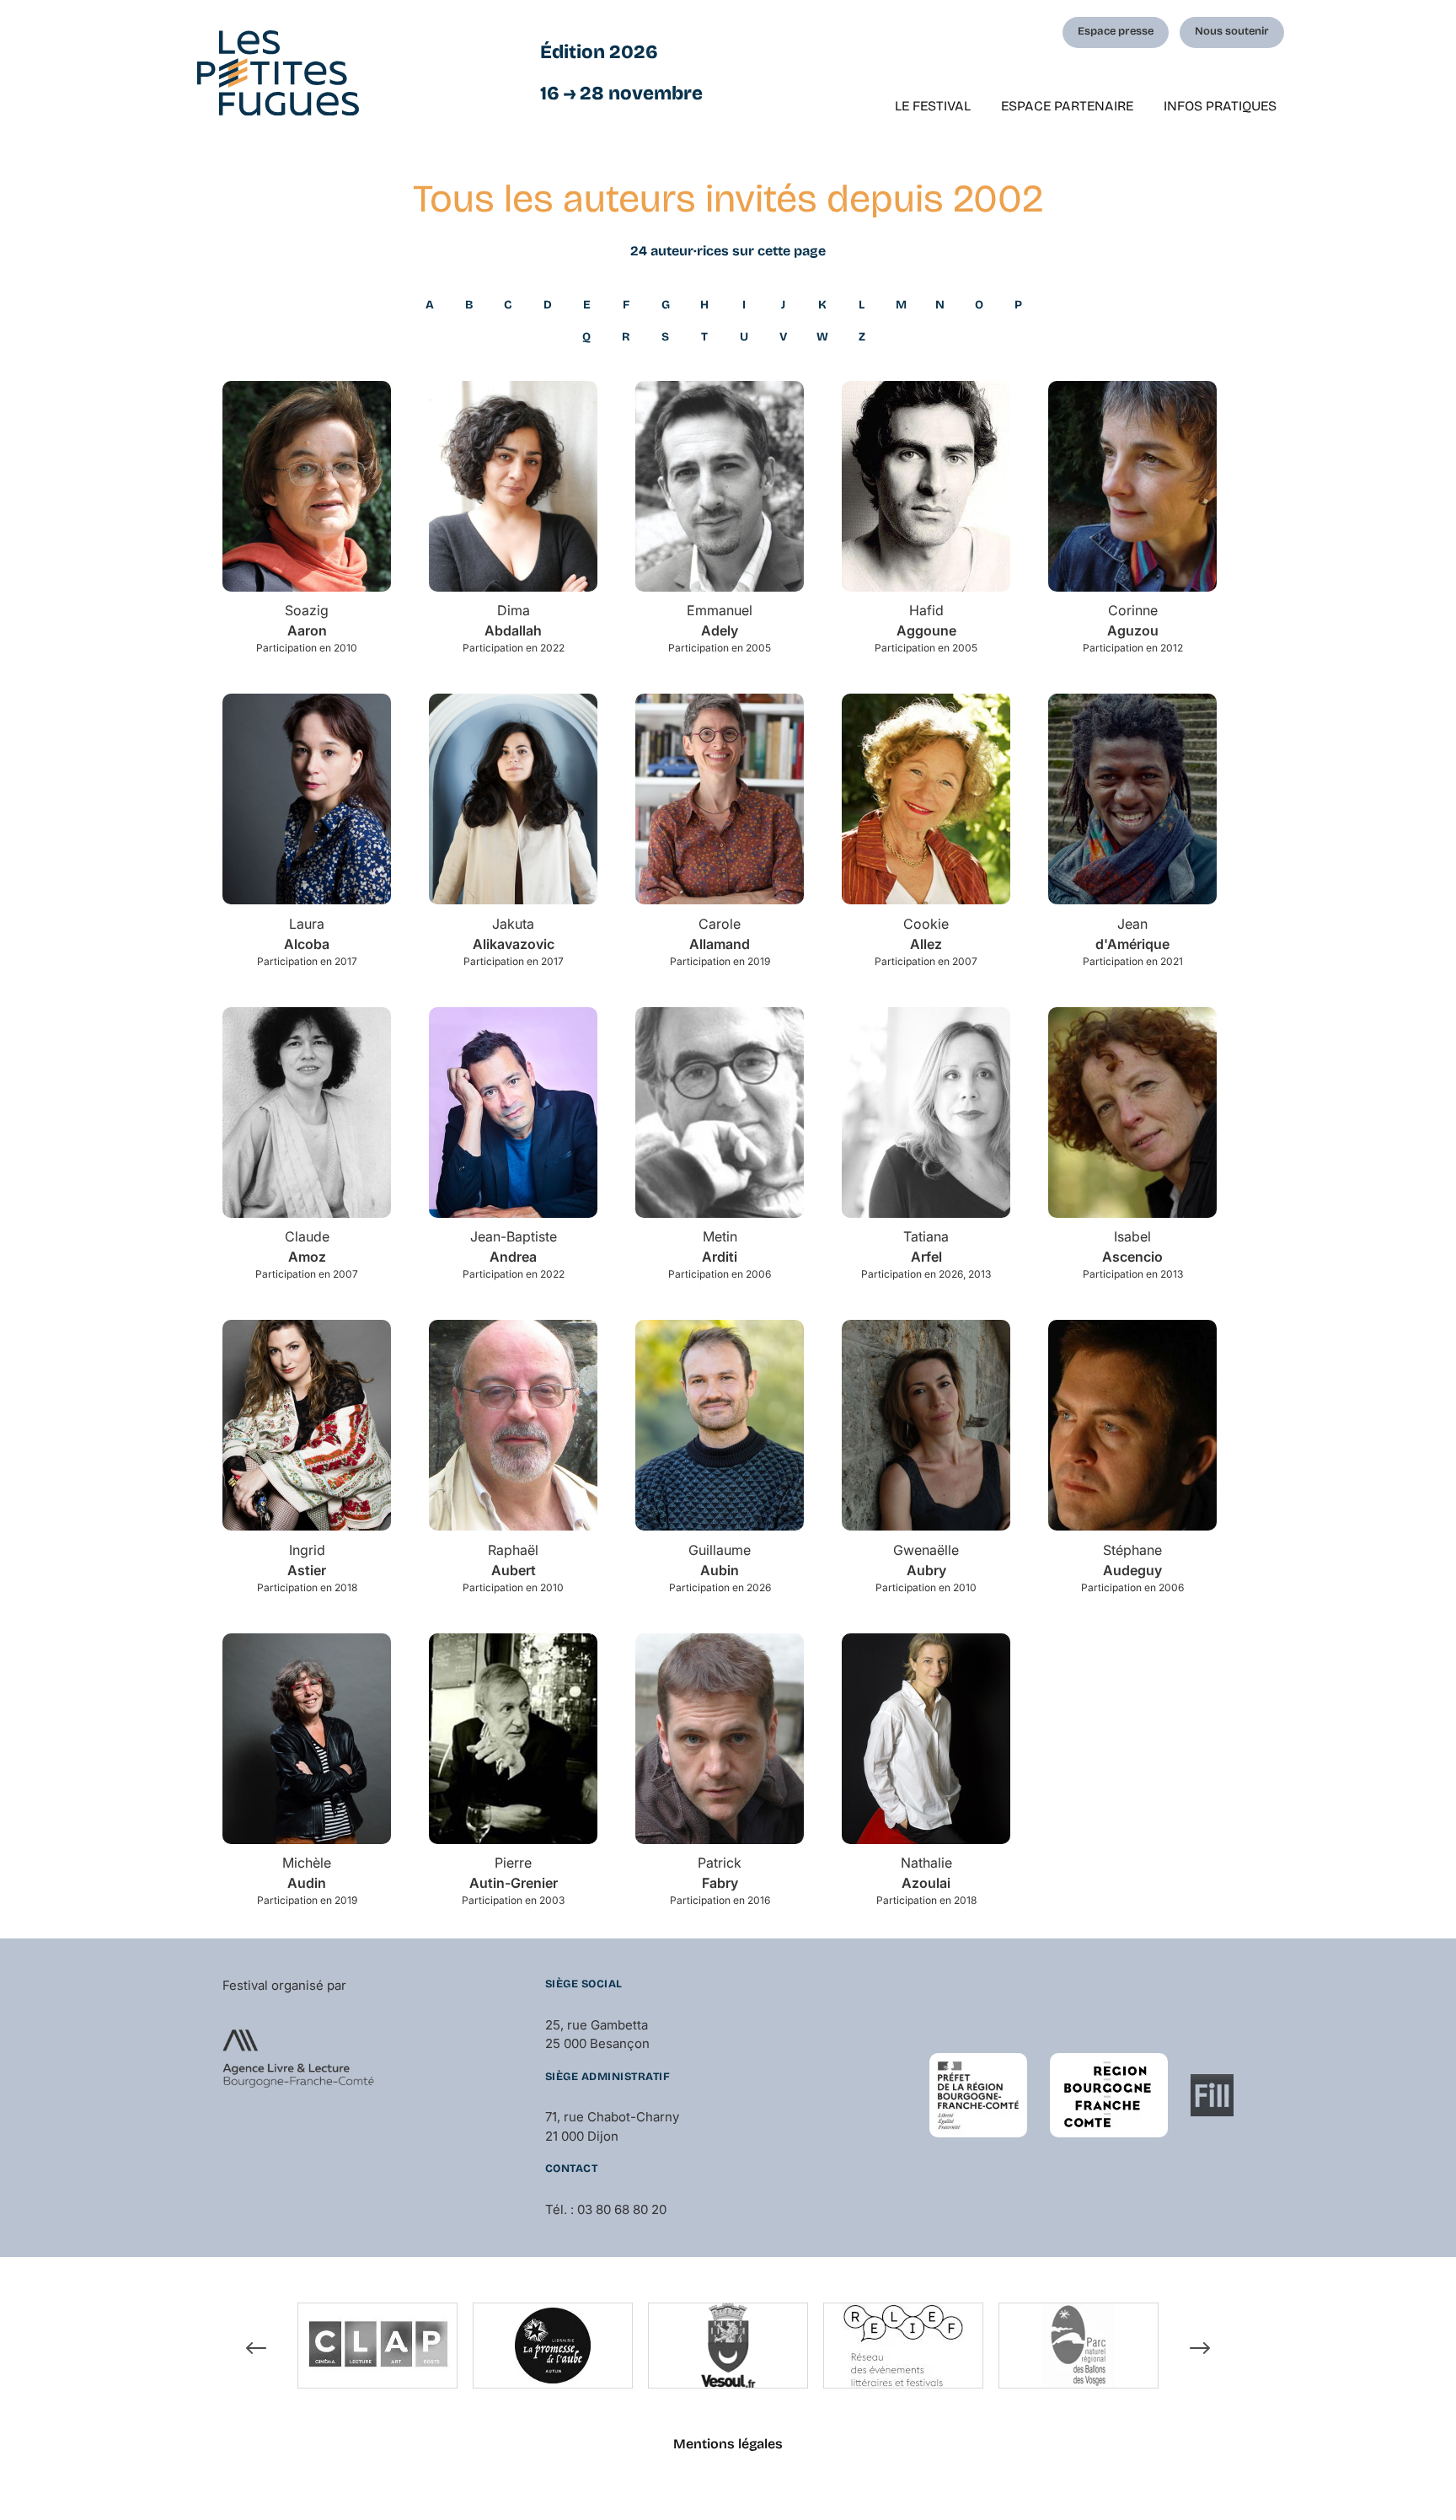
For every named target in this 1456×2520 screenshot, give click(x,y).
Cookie (926, 934)
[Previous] (256, 2348)
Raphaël (513, 1560)
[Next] (1200, 2348)
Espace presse (1116, 31)
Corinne (1133, 620)
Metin (720, 1247)
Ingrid (307, 1560)
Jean (1132, 934)
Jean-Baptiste (514, 1247)
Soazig (307, 620)
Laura (307, 934)
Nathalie (926, 1873)
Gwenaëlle (926, 1560)
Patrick (720, 1873)
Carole (720, 934)
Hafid (926, 620)
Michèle (307, 1873)
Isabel (1132, 1247)
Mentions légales (728, 2444)
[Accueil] (278, 73)
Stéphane (1132, 1560)
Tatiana (926, 1247)
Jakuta (514, 934)
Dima (513, 620)
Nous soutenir (1232, 31)
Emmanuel (720, 620)
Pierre (514, 1873)
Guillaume (720, 1560)
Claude (307, 1247)
